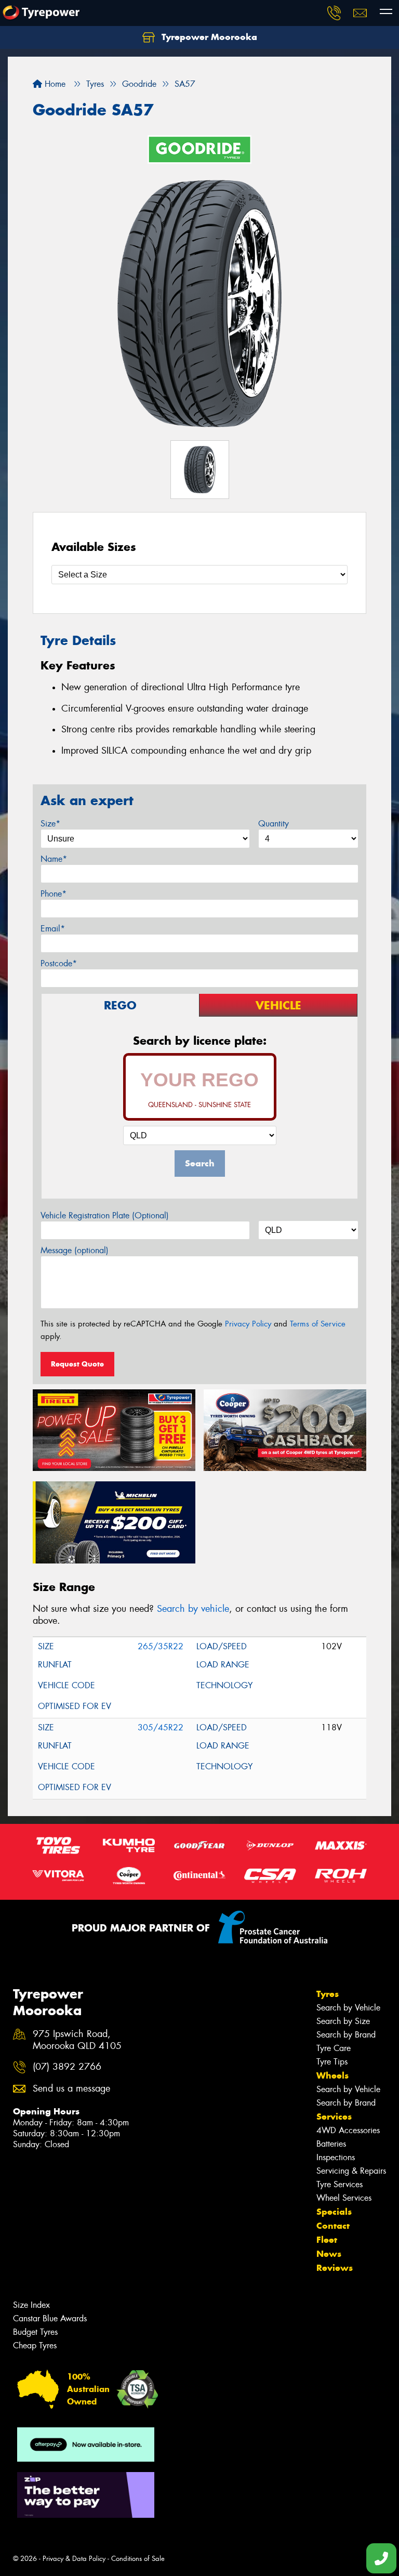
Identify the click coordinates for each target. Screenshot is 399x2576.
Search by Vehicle (348, 2008)
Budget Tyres (35, 2332)
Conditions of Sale (138, 2559)
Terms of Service (318, 1324)
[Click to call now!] (334, 13)
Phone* (54, 894)
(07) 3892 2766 (67, 2067)
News (329, 2254)
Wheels (332, 2075)
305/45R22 (161, 1727)
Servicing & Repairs (351, 2171)
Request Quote (77, 1364)
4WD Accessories (348, 2130)
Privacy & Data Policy (74, 2559)
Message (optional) (75, 1250)
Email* (53, 929)
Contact (333, 2226)
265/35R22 (161, 1646)
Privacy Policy (248, 1324)
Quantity (274, 824)
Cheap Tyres (35, 2345)
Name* (54, 859)
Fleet (327, 2240)
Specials (334, 2212)
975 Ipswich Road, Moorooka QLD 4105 (77, 2040)
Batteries (331, 2144)
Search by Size (343, 2021)
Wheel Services (344, 2198)
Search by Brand (346, 2035)
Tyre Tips (332, 2062)
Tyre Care (334, 2048)
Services (334, 2117)
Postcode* (59, 963)
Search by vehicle (193, 1609)
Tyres (328, 1994)
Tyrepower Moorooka (208, 37)
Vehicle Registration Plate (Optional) (105, 1215)
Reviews (335, 2268)
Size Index (31, 2305)
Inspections (336, 2157)
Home (54, 84)
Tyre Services (340, 2184)
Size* (50, 824)
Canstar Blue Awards (50, 2318)
